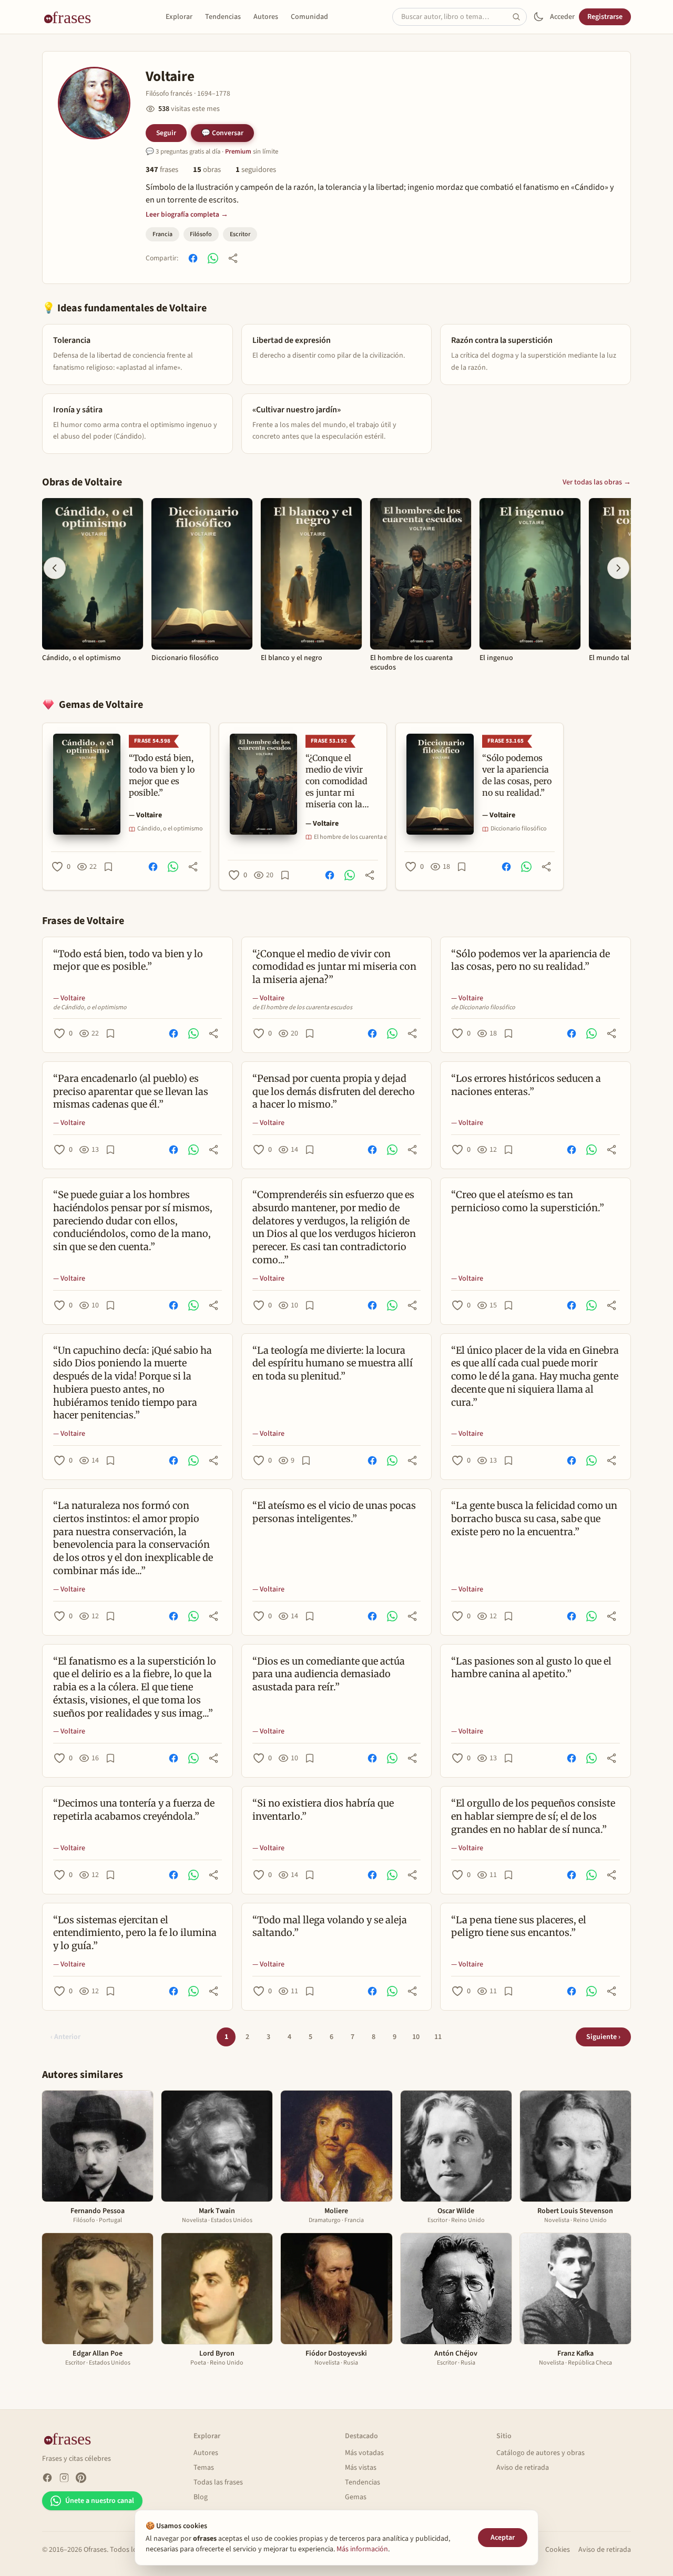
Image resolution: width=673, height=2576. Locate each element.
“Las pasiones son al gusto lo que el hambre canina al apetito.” (531, 1668)
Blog (201, 2497)
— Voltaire (145, 815)
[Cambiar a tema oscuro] (538, 17)
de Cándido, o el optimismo (90, 1008)
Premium (238, 151)
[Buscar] (519, 17)
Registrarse (605, 17)
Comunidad (309, 17)
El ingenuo (496, 658)
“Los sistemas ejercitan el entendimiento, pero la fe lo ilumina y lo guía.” (135, 1933)
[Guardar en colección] (108, 867)
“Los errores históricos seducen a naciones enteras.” (526, 1085)
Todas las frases (218, 2482)
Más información (362, 2549)
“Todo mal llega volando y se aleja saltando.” (330, 1926)
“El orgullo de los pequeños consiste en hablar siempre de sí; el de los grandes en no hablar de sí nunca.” (533, 1816)
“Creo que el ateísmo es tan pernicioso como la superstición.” (528, 1201)
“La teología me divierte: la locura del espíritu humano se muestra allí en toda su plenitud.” (333, 1363)
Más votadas (364, 2453)
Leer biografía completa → (187, 214)
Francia (162, 234)
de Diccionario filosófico (483, 1008)
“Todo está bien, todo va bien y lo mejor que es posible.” (128, 960)
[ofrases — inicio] (72, 17)
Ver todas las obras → (597, 482)
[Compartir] (233, 258)
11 (438, 2037)
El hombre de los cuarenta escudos (411, 663)
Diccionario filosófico (185, 658)
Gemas (356, 2497)
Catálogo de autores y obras (541, 2453)
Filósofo (201, 234)
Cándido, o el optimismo (81, 658)
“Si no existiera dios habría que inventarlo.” (323, 1810)
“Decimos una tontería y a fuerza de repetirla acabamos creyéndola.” (134, 1810)
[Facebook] (47, 2478)
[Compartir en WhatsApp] (213, 258)
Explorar (179, 17)
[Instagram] (64, 2478)
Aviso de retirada (523, 2468)
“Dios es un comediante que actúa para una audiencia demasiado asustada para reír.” (329, 1674)
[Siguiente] (618, 568)
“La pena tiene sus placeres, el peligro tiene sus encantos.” (519, 1926)
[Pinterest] (81, 2478)
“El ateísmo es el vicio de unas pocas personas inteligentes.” (334, 1512)
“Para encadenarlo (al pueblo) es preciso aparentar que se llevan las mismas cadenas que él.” (131, 1092)
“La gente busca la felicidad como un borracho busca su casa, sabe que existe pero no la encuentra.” (534, 1519)
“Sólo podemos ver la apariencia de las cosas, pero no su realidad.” (531, 960)
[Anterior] (55, 568)
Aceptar (503, 2538)
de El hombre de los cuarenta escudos (302, 1008)
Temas (204, 2468)
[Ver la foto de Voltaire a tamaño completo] (94, 103)
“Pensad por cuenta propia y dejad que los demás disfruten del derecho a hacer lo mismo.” (334, 1092)
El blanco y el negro (292, 658)
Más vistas (361, 2468)
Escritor (240, 234)
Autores (266, 17)
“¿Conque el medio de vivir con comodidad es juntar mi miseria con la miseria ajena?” (334, 967)
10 (416, 2037)
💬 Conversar (222, 133)
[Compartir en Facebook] (193, 258)
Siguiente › (603, 2037)
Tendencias (223, 17)
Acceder (562, 17)
